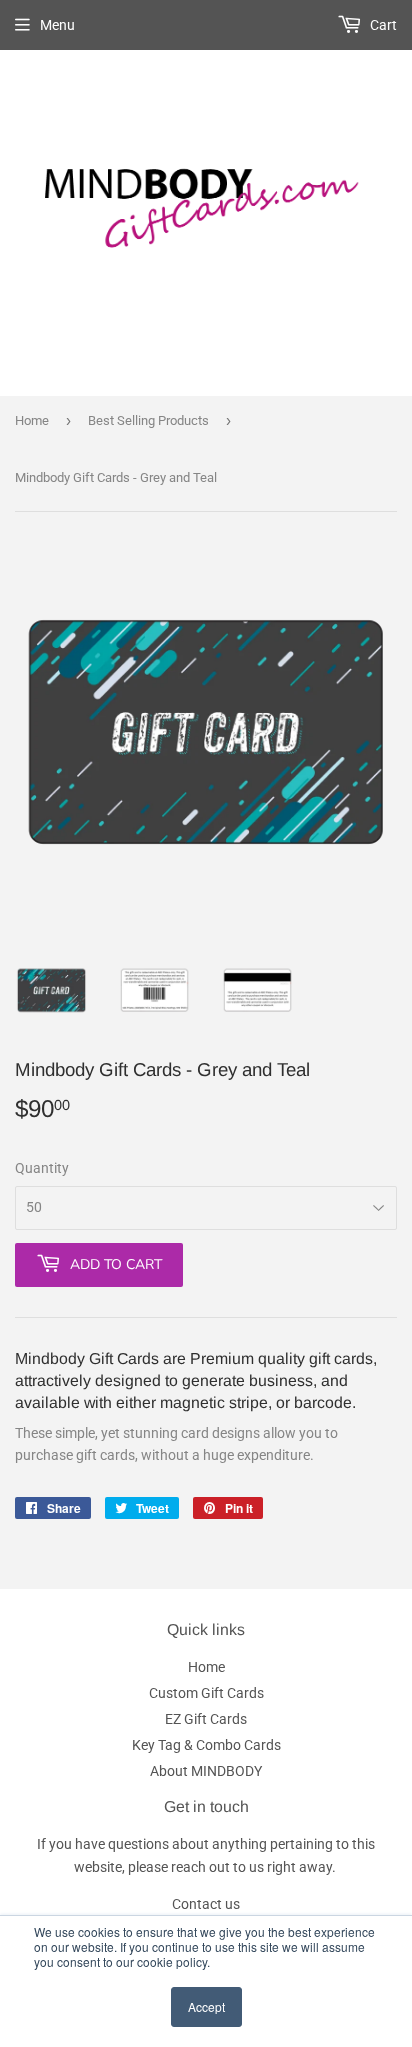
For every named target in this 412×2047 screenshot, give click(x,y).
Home (32, 420)
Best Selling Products (148, 420)
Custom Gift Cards (206, 1693)
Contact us (206, 1904)
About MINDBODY (206, 1771)
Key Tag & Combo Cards (206, 1745)
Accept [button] (206, 2006)
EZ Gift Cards (206, 1719)
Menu (57, 25)
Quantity (42, 1168)
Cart (382, 25)
